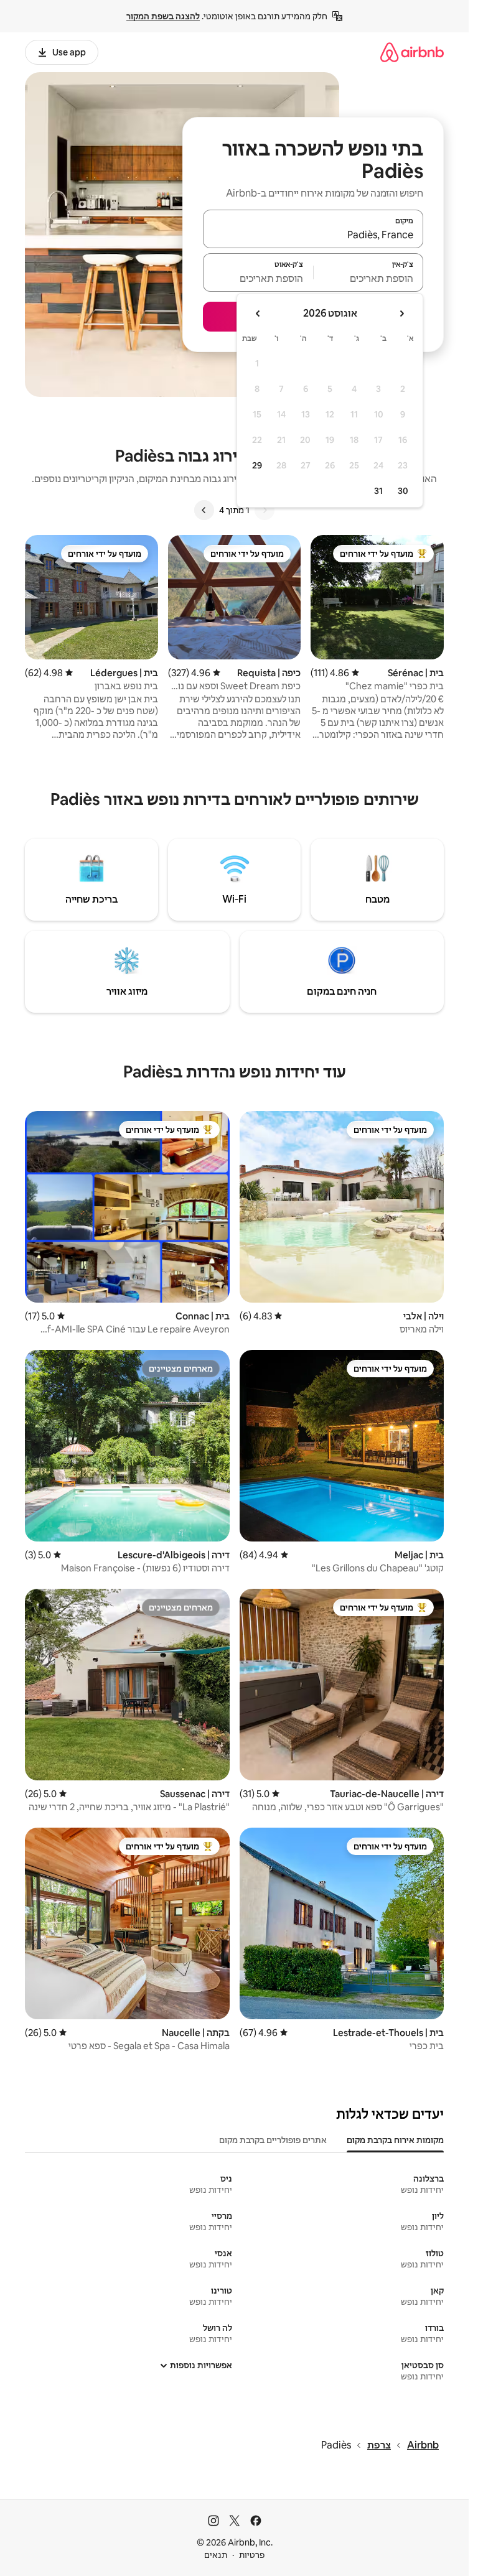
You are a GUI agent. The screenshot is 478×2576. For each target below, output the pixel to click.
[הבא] (204, 510)
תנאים (216, 2555)
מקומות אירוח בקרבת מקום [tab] (395, 2140)
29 (257, 465)
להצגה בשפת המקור (163, 16)
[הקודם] (265, 510)
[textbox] (369, 278)
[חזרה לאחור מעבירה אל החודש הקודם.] (401, 314)
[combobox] (313, 235)
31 (378, 491)
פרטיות (252, 2555)
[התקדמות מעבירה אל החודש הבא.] (258, 314)
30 (403, 491)
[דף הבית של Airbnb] (412, 52)
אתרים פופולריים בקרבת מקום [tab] (273, 2140)
